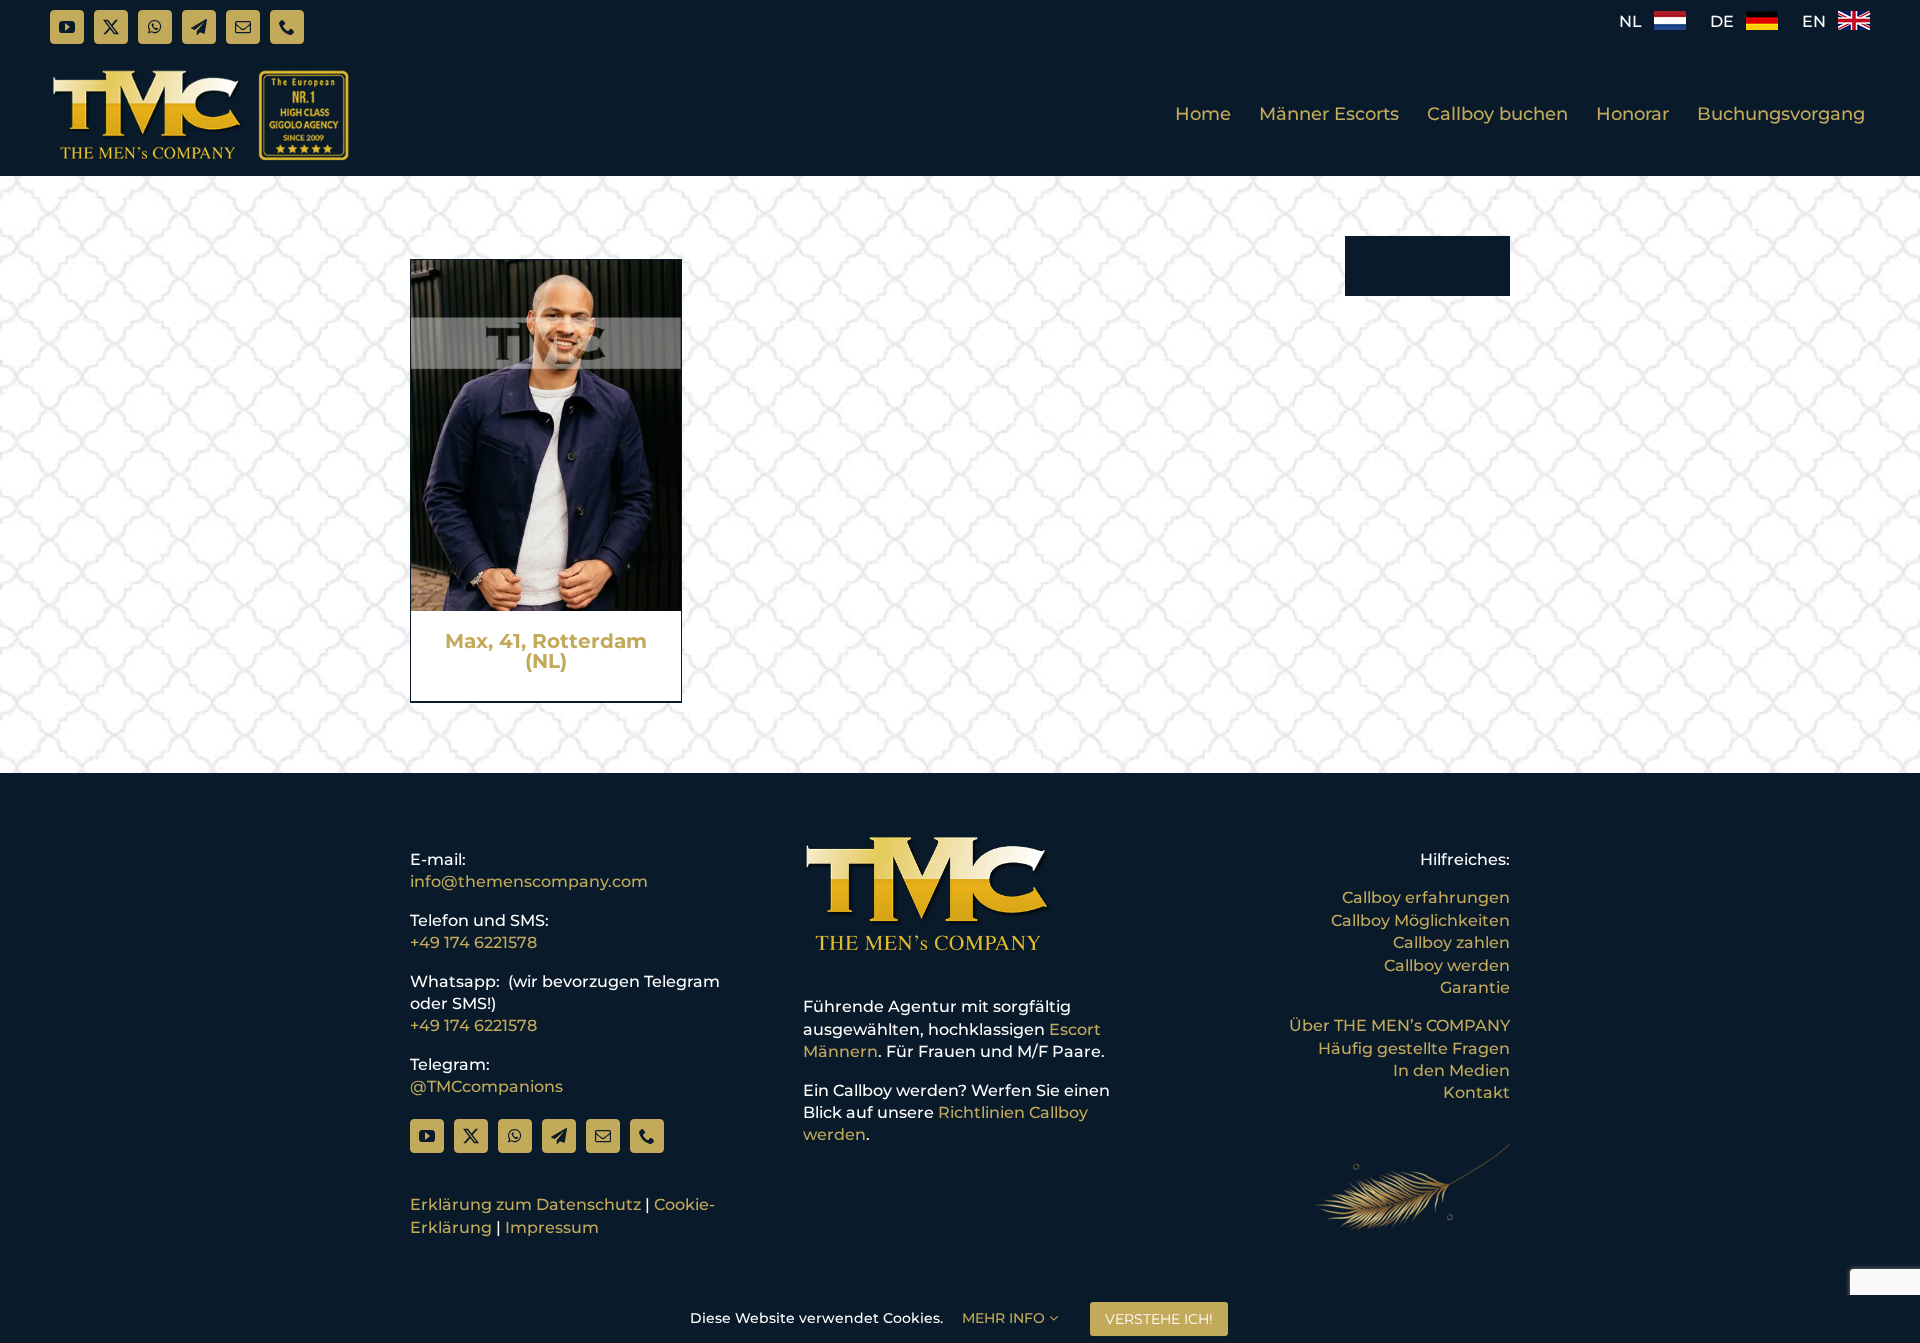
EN (1820, 21)
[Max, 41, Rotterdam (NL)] (546, 270)
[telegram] (199, 27)
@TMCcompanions (486, 1086)
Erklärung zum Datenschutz (525, 1204)
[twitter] (111, 27)
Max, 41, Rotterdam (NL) (546, 651)
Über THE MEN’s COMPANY (1399, 1025)
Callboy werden (1447, 965)
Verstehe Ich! (1159, 1319)
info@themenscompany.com (529, 881)
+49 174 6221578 (473, 942)
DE (1728, 21)
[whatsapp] (155, 27)
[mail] (243, 27)
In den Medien (1451, 1070)
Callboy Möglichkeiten (1420, 920)
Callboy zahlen (1451, 942)
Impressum (552, 1227)
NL (1636, 21)
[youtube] (67, 27)
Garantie (1475, 987)
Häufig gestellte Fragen (1414, 1048)
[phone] (287, 27)
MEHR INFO (1005, 1318)
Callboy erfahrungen (1426, 897)
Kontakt (1476, 1092)
